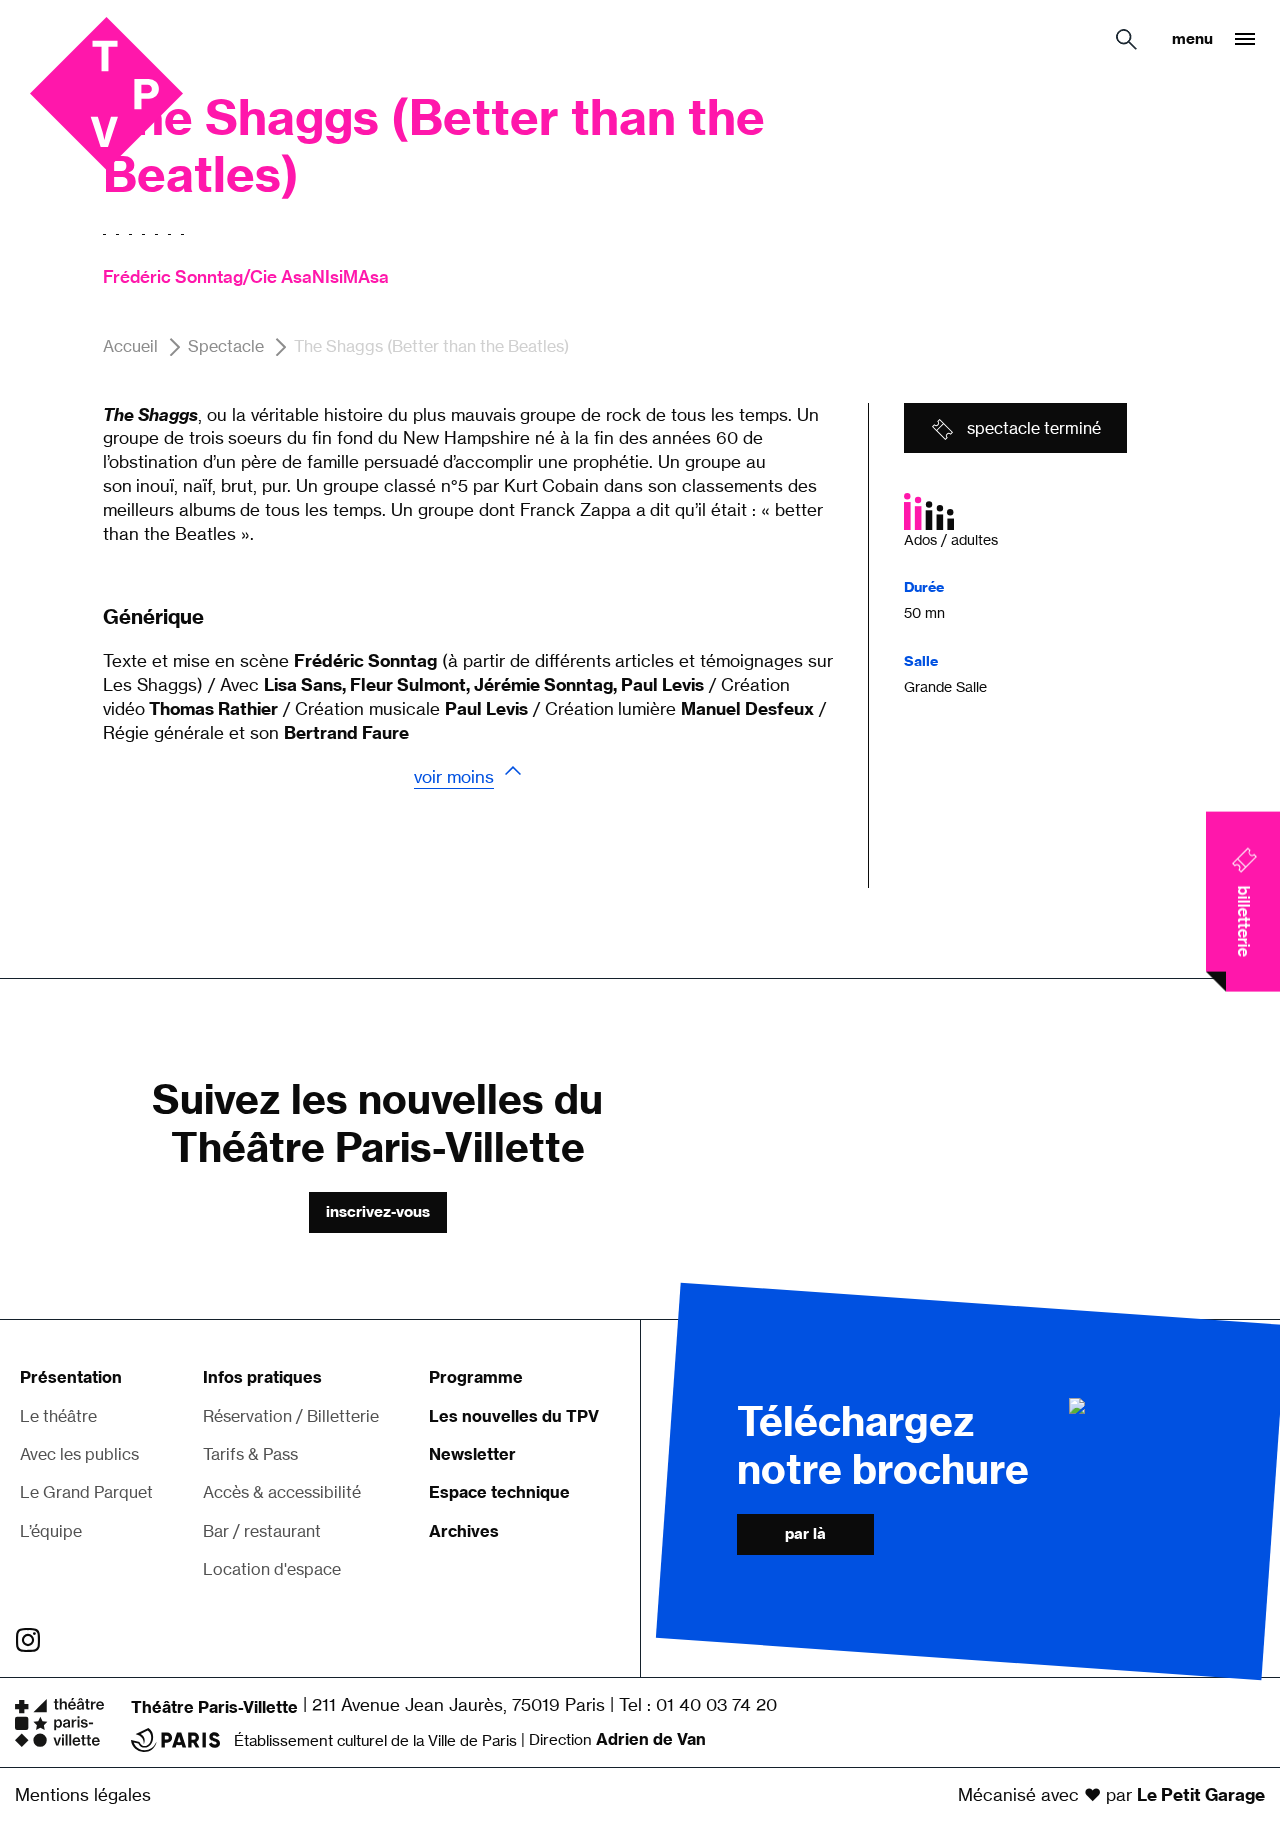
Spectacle (226, 346)
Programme (476, 1377)
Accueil (130, 346)
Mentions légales (83, 1794)
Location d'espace (272, 1569)
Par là (805, 1533)
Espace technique (499, 1492)
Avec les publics (79, 1454)
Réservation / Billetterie (291, 1416)
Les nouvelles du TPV (514, 1416)
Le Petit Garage (1201, 1794)
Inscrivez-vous (378, 1211)
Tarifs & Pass (250, 1454)
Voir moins (454, 776)
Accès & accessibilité (282, 1492)
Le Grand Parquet (86, 1492)
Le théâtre (58, 1416)
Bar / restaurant (262, 1531)
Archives (464, 1531)
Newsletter (472, 1454)
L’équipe (51, 1531)
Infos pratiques (262, 1377)
